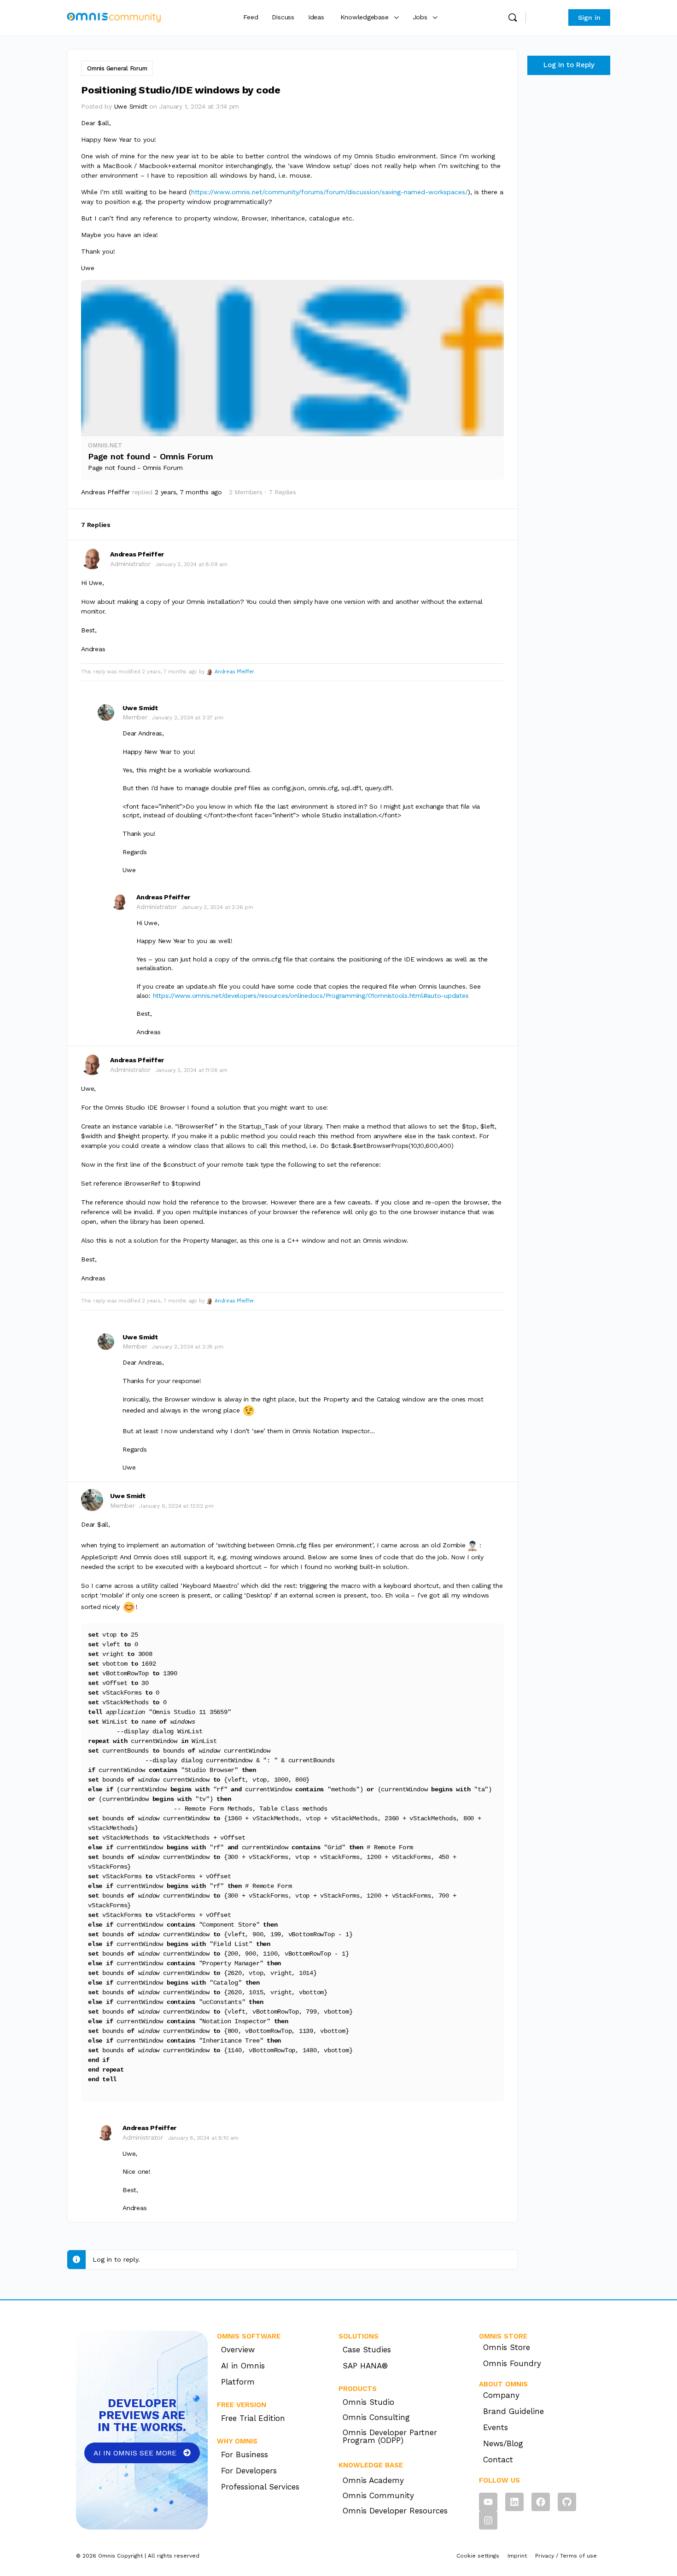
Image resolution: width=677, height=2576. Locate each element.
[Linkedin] (514, 2502)
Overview (238, 2350)
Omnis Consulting (376, 2417)
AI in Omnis (243, 2366)
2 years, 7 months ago (188, 492)
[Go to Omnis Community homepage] (114, 17)
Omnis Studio (368, 2402)
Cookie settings (478, 2556)
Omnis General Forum (117, 68)
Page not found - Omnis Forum (150, 456)
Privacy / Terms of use (566, 2556)
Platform (238, 2382)
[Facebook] (541, 2502)
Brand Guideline (514, 2411)
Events (496, 2427)
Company (501, 2395)
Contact (498, 2460)
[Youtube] (488, 2502)
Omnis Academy (373, 2480)
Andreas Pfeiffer (234, 672)
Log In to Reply (569, 65)
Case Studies (367, 2350)
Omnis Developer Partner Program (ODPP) (390, 2436)
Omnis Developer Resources (395, 2511)
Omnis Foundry (512, 2363)
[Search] (513, 17)
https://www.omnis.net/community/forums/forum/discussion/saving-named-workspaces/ (330, 192)
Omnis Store (507, 2347)
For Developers (249, 2471)
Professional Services (260, 2487)
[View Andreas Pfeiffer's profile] (92, 558)
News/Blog (503, 2443)
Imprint (517, 2556)
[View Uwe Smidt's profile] (106, 712)
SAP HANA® (365, 2366)
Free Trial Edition (253, 2418)
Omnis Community (378, 2495)
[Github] (567, 2502)
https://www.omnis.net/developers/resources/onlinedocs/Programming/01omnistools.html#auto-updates (311, 996)
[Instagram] (488, 2520)
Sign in (546, 17)
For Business (245, 2454)
